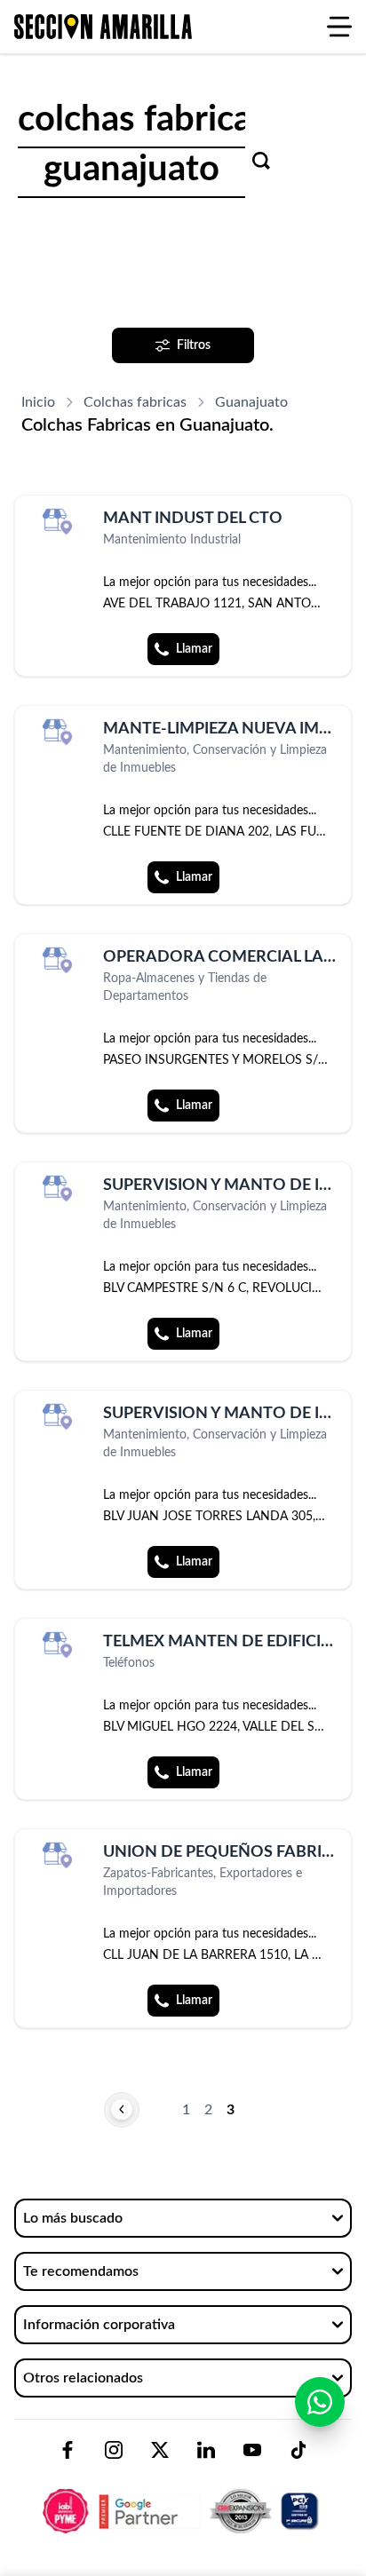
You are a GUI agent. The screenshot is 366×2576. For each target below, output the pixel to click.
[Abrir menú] (339, 27)
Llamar (194, 649)
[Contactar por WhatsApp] (320, 2402)
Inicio (38, 402)
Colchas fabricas (135, 402)
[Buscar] (261, 161)
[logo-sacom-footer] (183, 2496)
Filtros (194, 345)
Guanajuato (251, 402)
